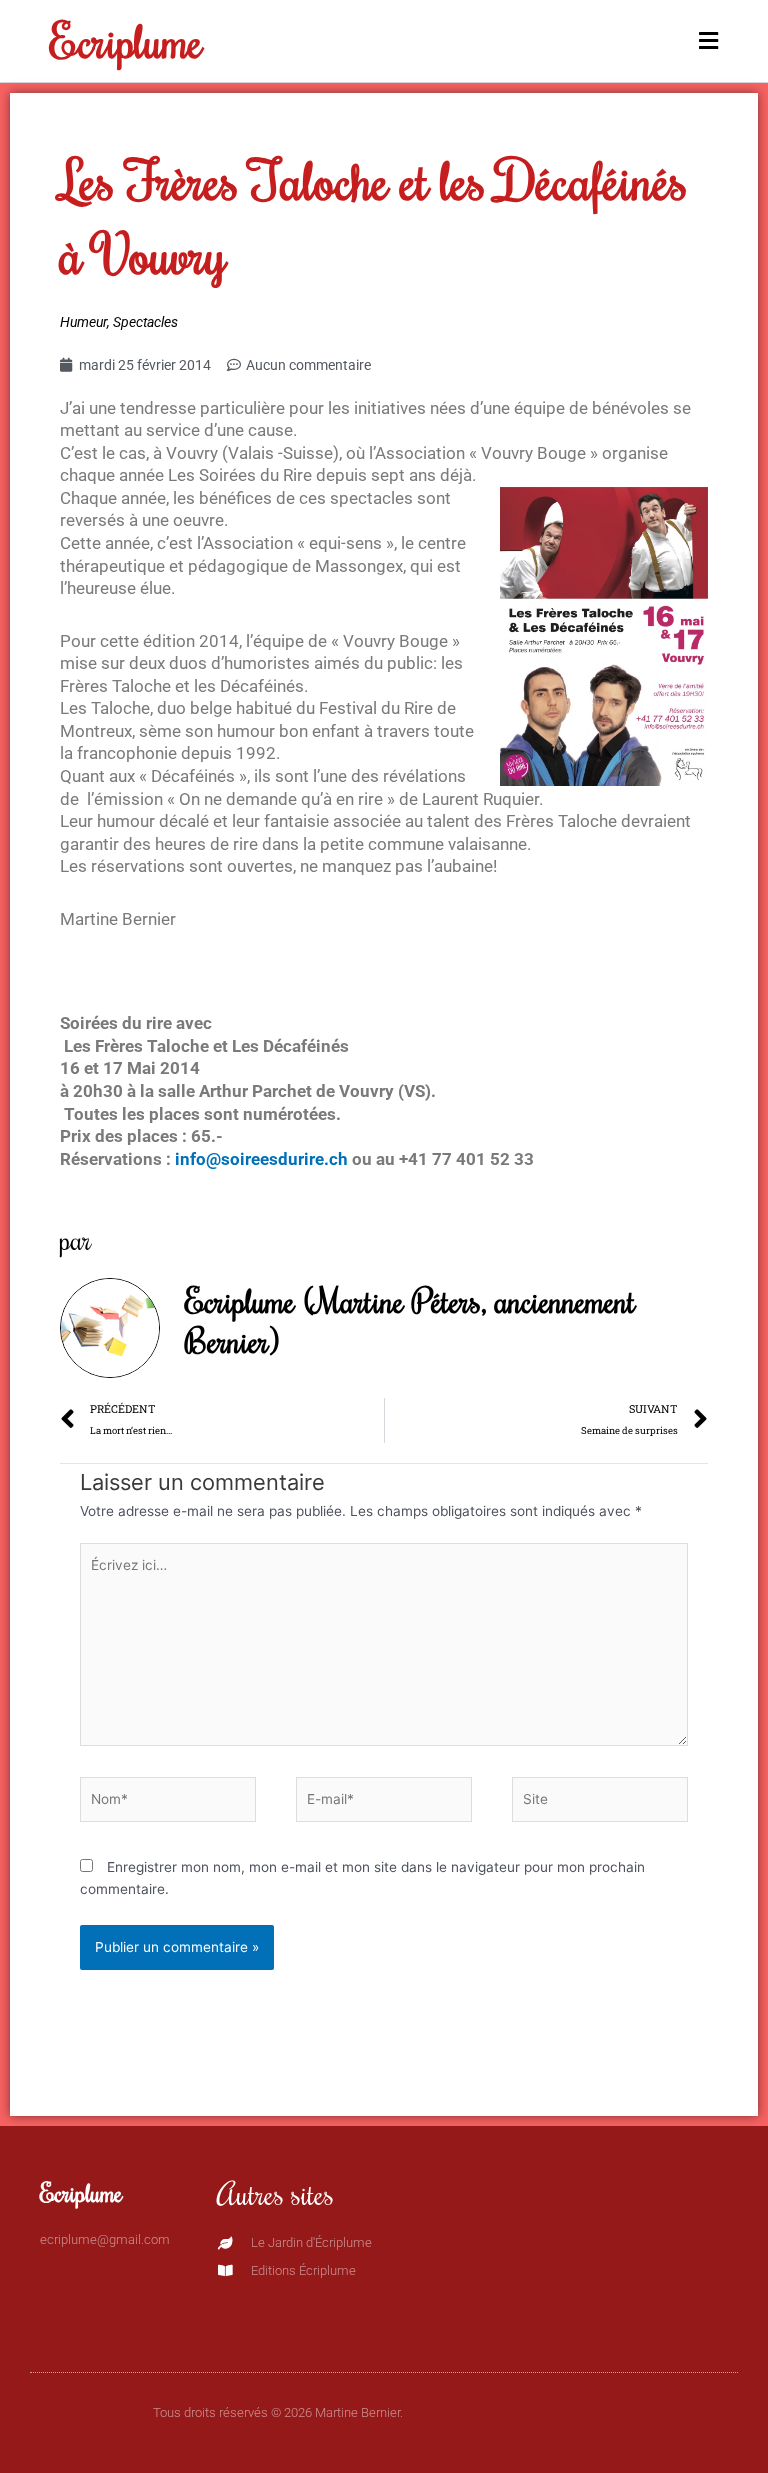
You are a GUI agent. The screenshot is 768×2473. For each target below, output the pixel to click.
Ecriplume (126, 40)
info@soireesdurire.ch (261, 1159)
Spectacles (145, 322)
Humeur (83, 322)
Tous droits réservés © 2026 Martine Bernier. (278, 2412)
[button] (551, 41)
